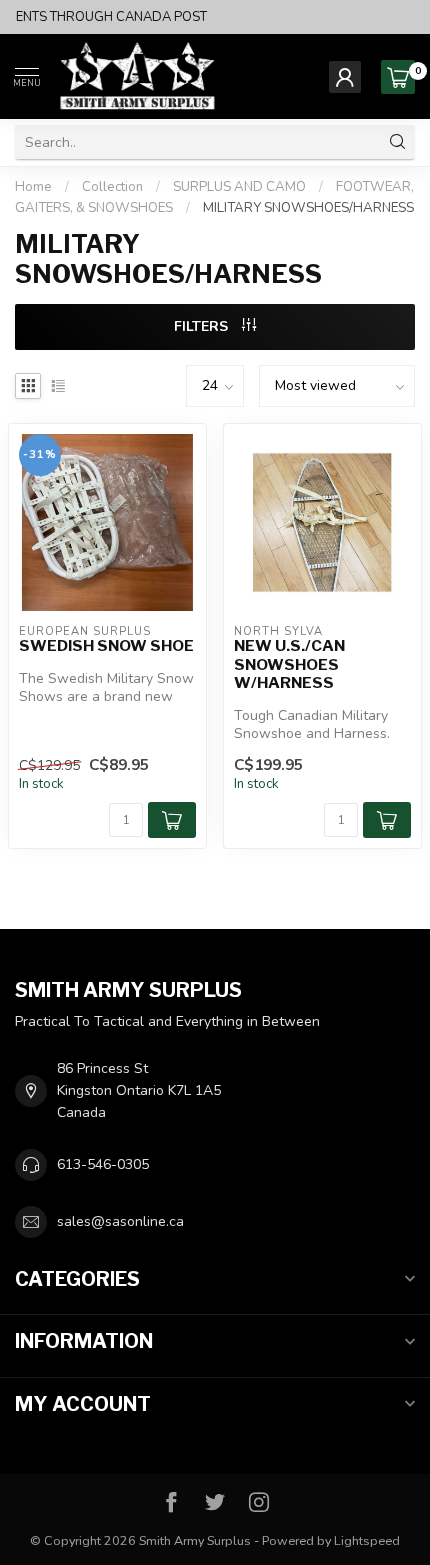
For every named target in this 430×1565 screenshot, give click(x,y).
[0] (398, 77)
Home (33, 187)
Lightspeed (367, 1540)
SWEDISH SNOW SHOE (106, 646)
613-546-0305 (103, 1164)
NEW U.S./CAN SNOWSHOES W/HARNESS (289, 664)
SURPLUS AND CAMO (239, 187)
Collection (112, 187)
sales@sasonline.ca (120, 1221)
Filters (203, 326)
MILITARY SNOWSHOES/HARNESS (308, 208)
